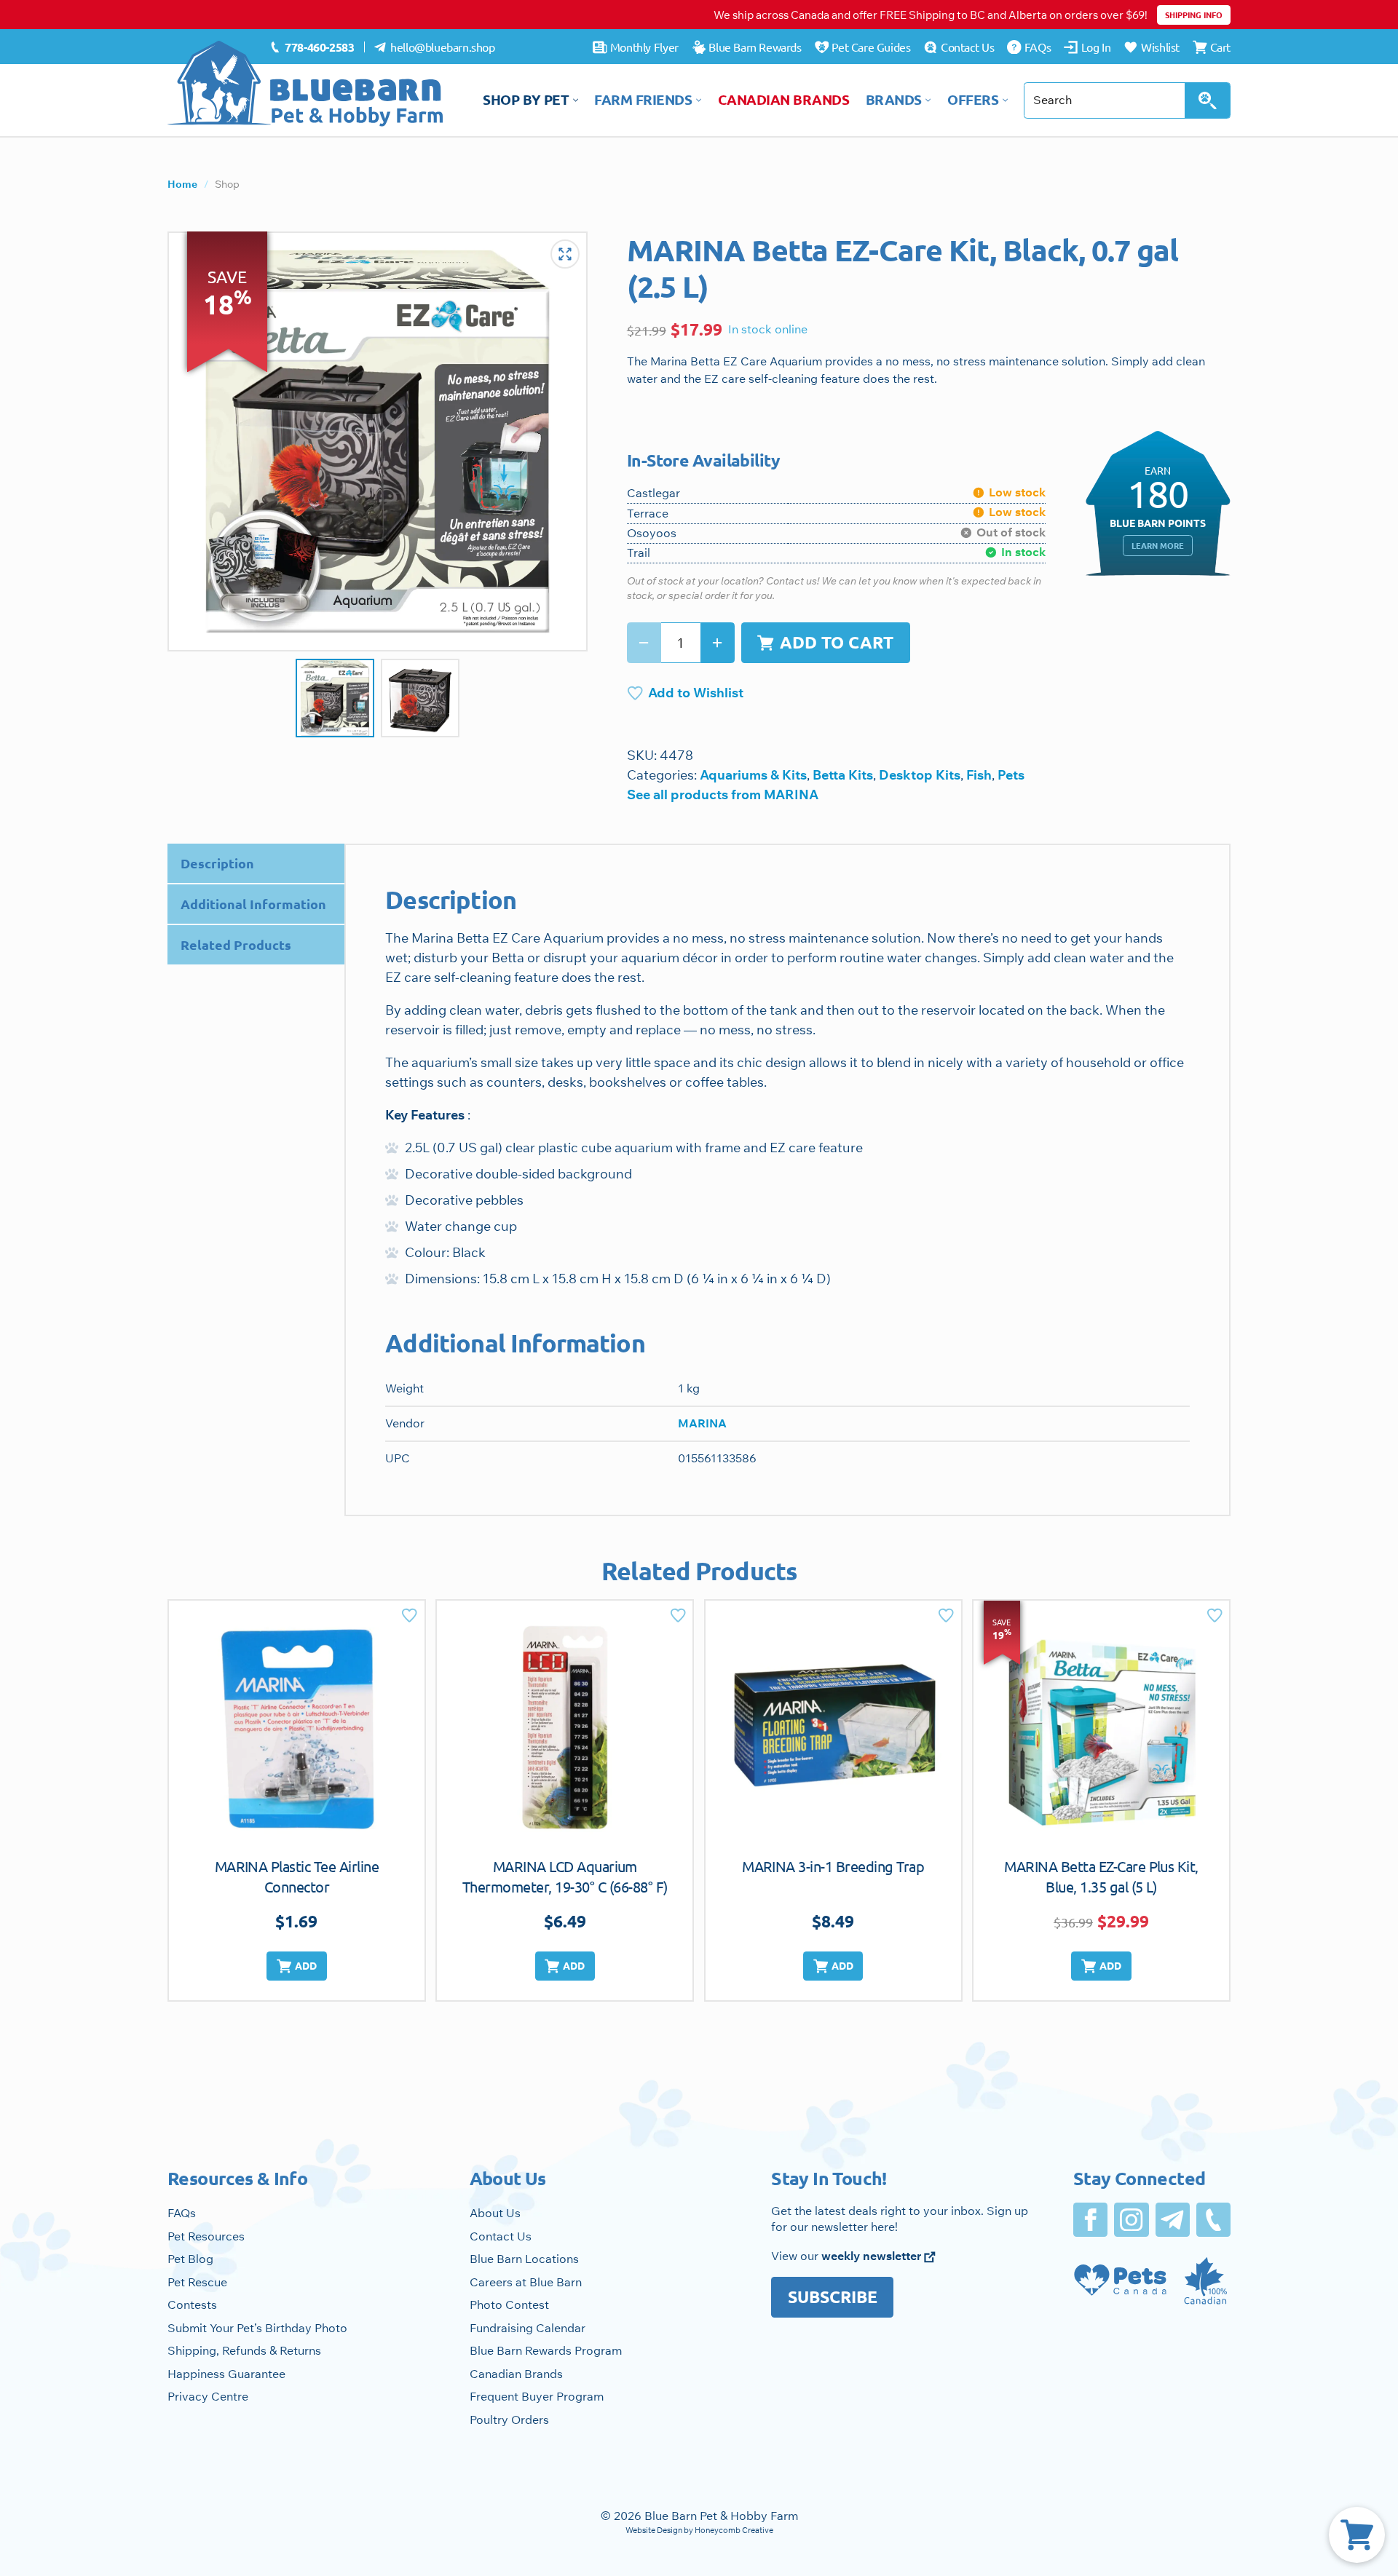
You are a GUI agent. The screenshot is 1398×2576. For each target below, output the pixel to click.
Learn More (1158, 545)
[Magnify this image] (378, 441)
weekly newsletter (873, 2256)
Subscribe (833, 2297)
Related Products (236, 944)
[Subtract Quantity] (644, 643)
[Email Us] (1173, 2220)
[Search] (1208, 100)
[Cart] (1357, 2535)
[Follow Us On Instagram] (1131, 2220)
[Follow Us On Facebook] (1090, 2220)
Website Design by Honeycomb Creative (699, 2530)
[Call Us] (1213, 2220)
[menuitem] (312, 47)
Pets (1011, 775)
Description (217, 863)
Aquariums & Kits (753, 775)
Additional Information (253, 904)
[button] (296, 1966)
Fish (979, 775)
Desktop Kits (920, 775)
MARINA (702, 1423)
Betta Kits (843, 775)
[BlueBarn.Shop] (306, 84)
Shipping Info (1194, 15)
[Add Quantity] (718, 643)
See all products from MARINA (723, 794)
